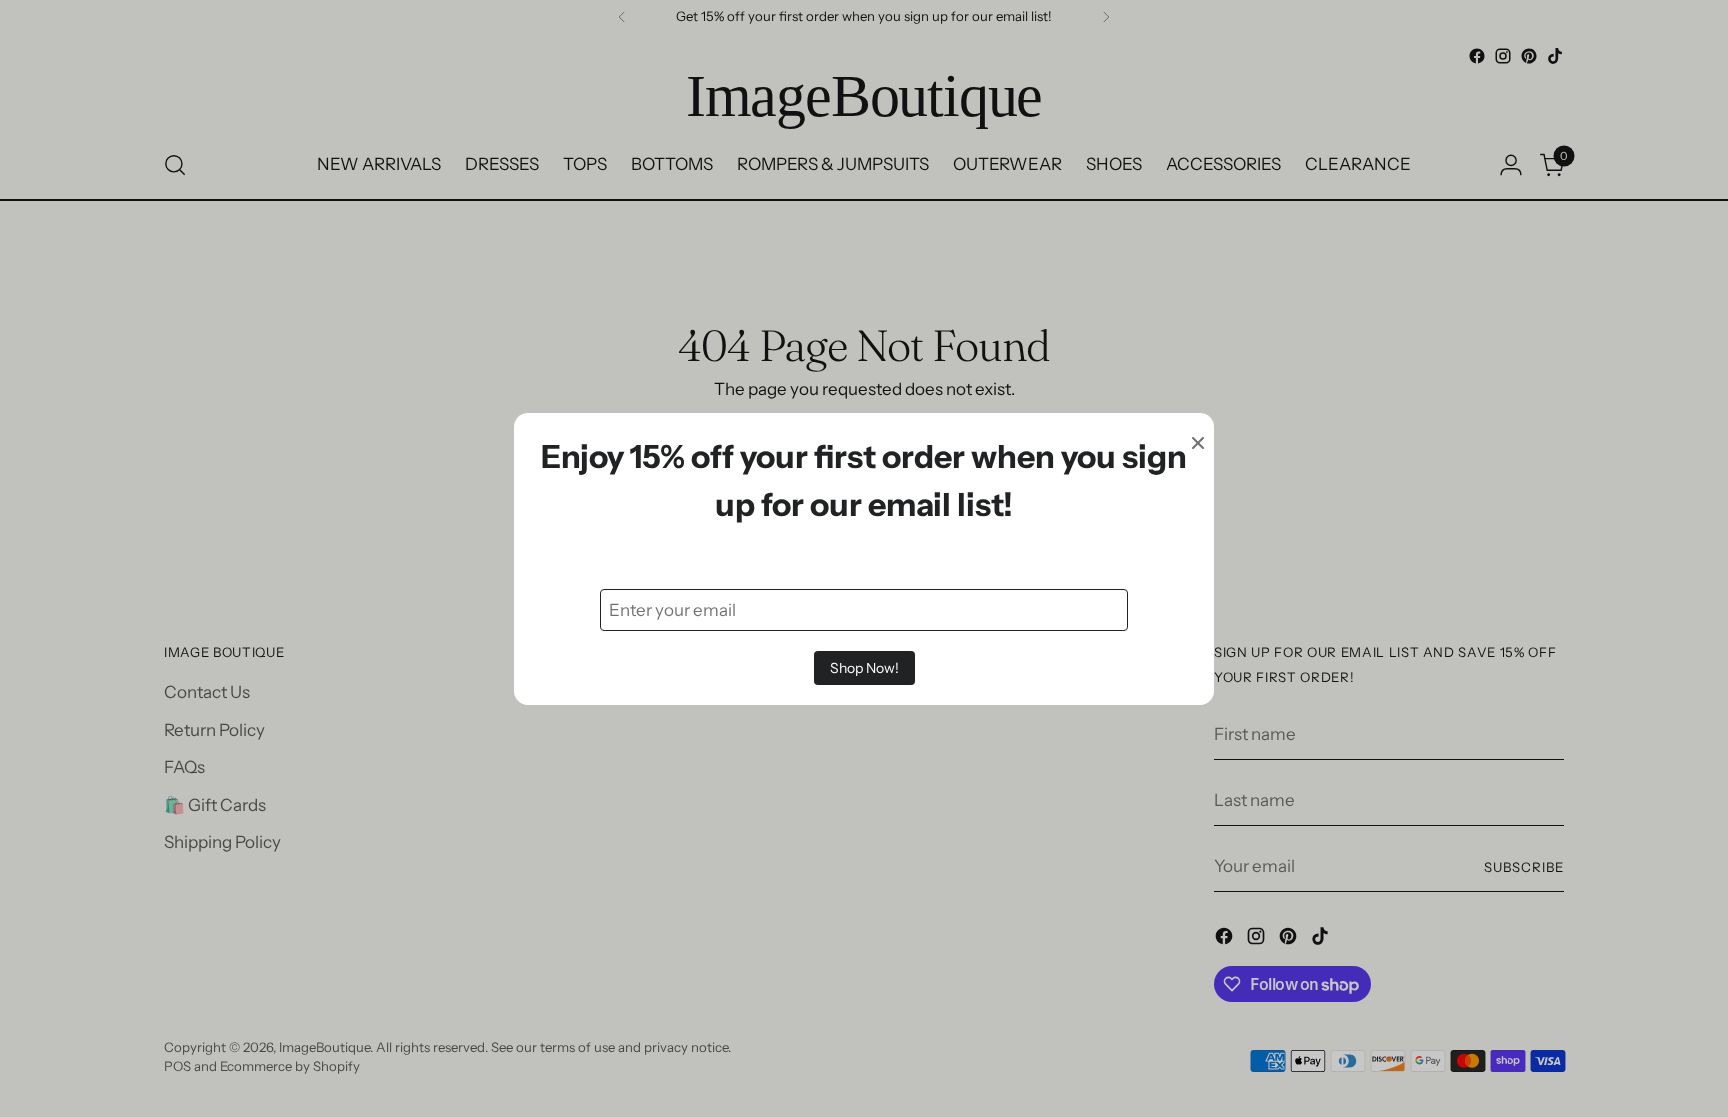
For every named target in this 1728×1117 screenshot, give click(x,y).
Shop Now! (864, 668)
